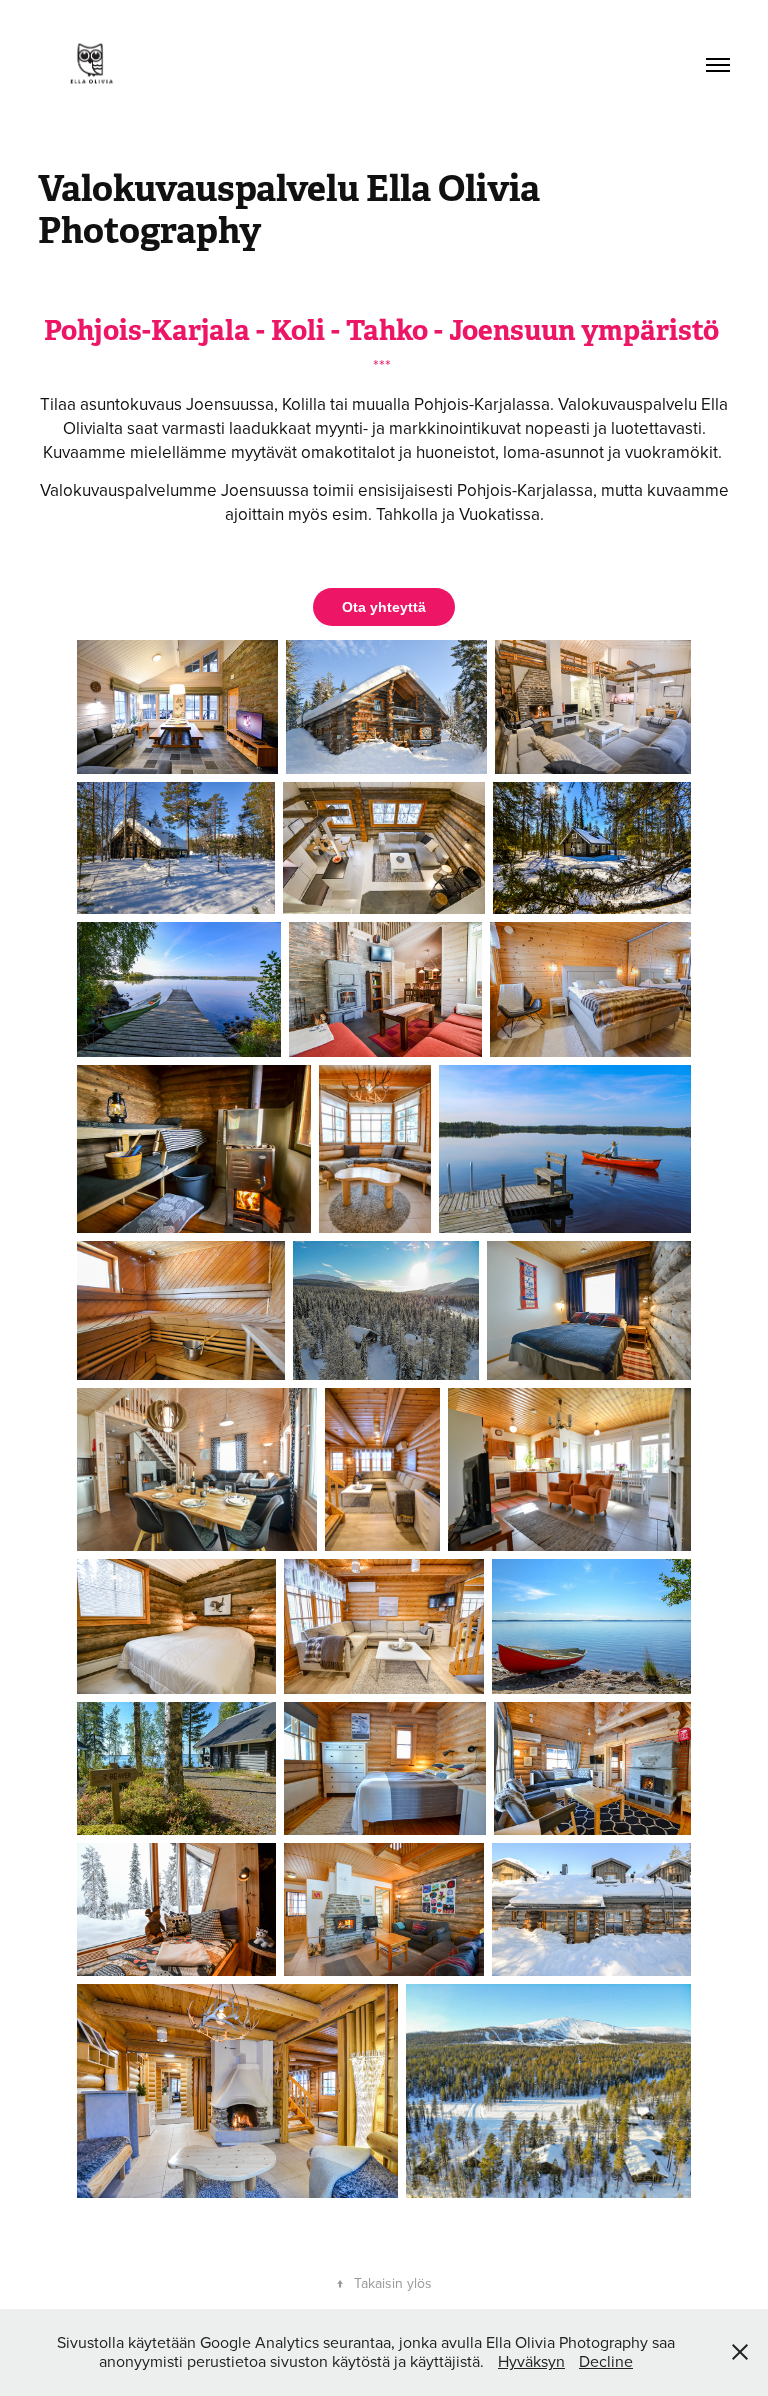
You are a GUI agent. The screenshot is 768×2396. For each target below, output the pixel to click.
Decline (606, 2361)
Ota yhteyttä (384, 607)
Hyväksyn (531, 2361)
